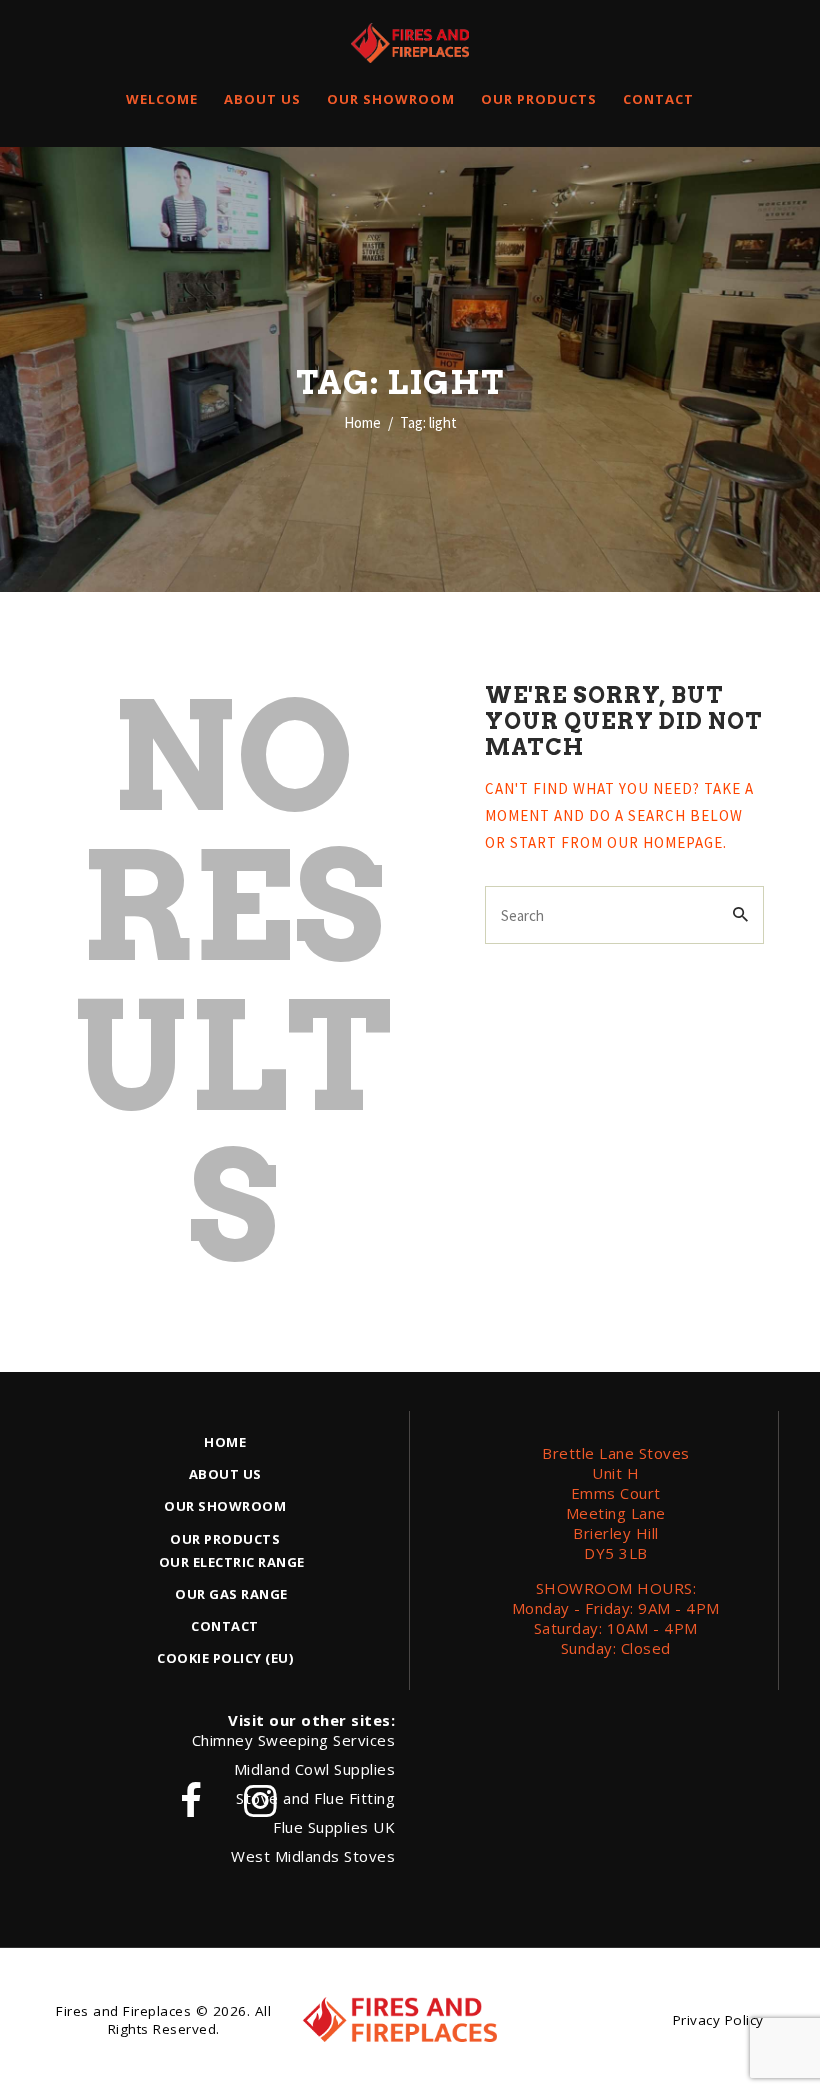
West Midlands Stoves (313, 1856)
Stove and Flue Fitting (315, 1798)
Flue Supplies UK (334, 1827)
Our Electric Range (232, 1562)
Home (362, 422)
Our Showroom (225, 1506)
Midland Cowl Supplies (315, 1769)
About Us (225, 1474)
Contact (225, 1626)
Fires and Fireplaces (123, 2011)
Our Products (225, 1539)
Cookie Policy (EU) (225, 1658)
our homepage (665, 842)
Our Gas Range (231, 1594)
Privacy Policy (718, 2020)
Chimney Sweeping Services (294, 1740)
